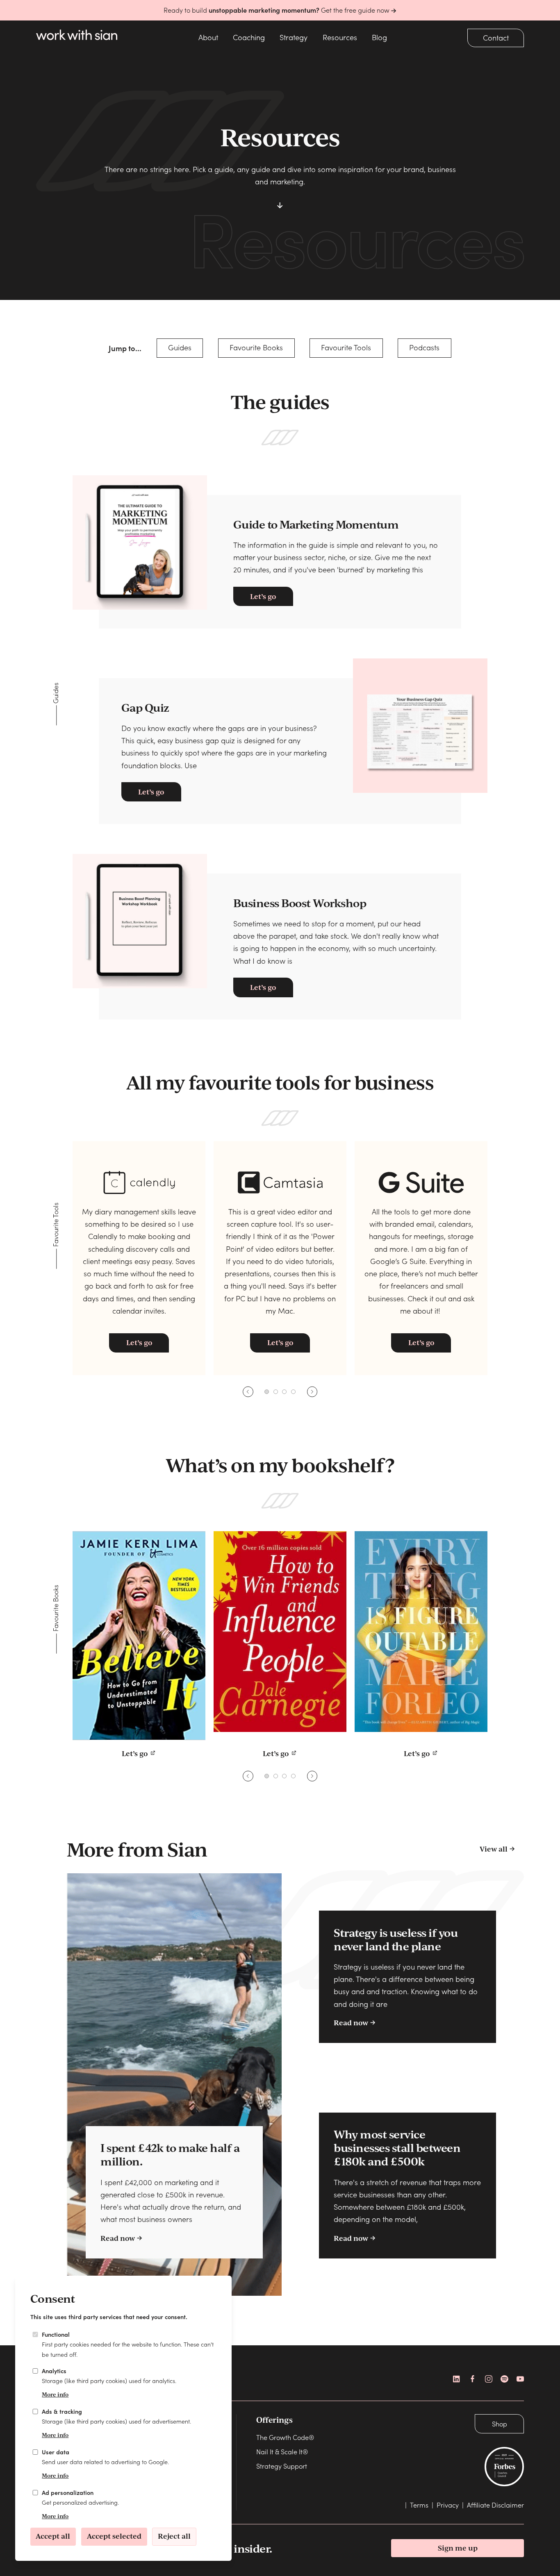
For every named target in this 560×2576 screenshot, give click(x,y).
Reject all (174, 2536)
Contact (496, 37)
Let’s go (263, 596)
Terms (419, 2505)
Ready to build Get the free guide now (277, 10)
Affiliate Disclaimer (495, 2505)
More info (55, 2394)
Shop (500, 2424)
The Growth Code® (285, 2437)
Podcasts (424, 347)
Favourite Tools (346, 347)
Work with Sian (79, 37)
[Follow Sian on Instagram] (489, 2379)
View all (494, 1849)
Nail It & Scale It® (282, 2451)
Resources (340, 37)
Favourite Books (256, 347)
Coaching (249, 37)
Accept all (53, 2536)
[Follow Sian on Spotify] (504, 2379)
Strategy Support (282, 2466)
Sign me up (458, 2548)
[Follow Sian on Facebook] (473, 2379)
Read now (118, 2238)
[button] (267, 1392)
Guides (180, 347)
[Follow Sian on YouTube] (520, 2379)
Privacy (448, 2505)
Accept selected (114, 2536)
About (208, 37)
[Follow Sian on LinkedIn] (457, 2379)
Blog (379, 37)
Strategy (294, 37)
